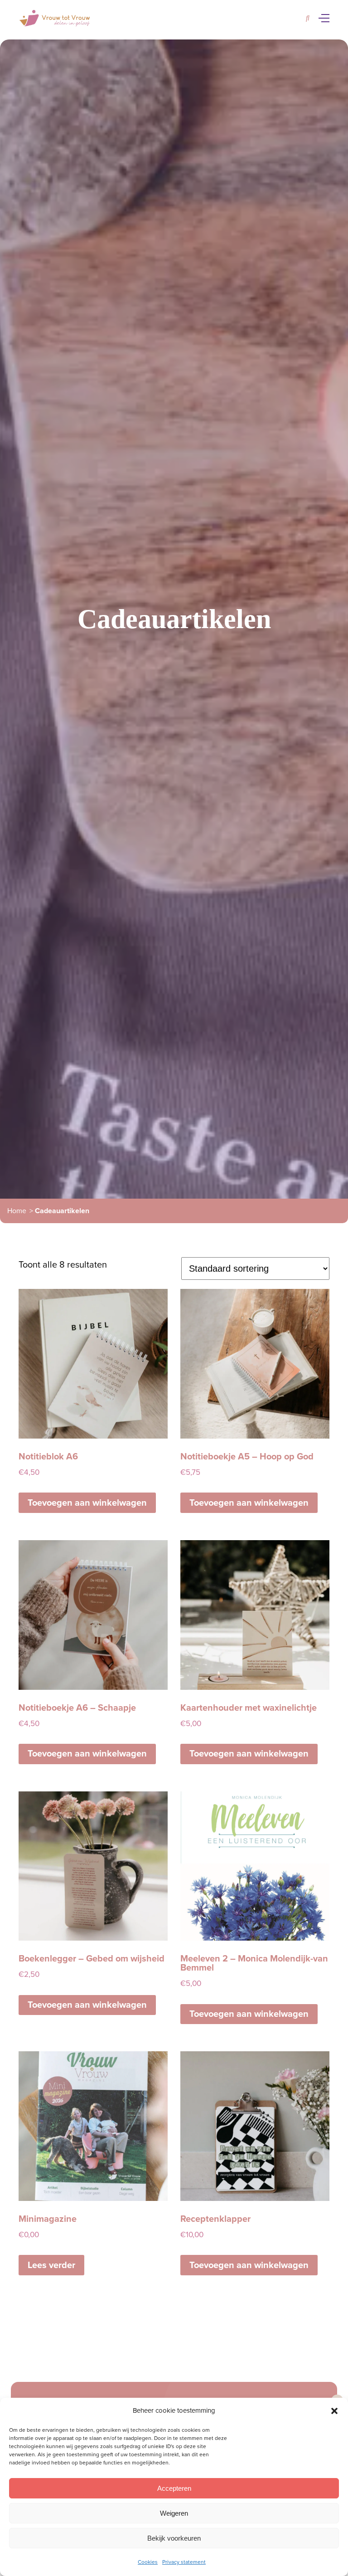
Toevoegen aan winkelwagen (87, 1503)
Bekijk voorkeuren (174, 2538)
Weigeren (174, 2513)
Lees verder (51, 2265)
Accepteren (174, 2488)
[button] (334, 2411)
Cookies (148, 2562)
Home (17, 1211)
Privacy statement (184, 2562)
